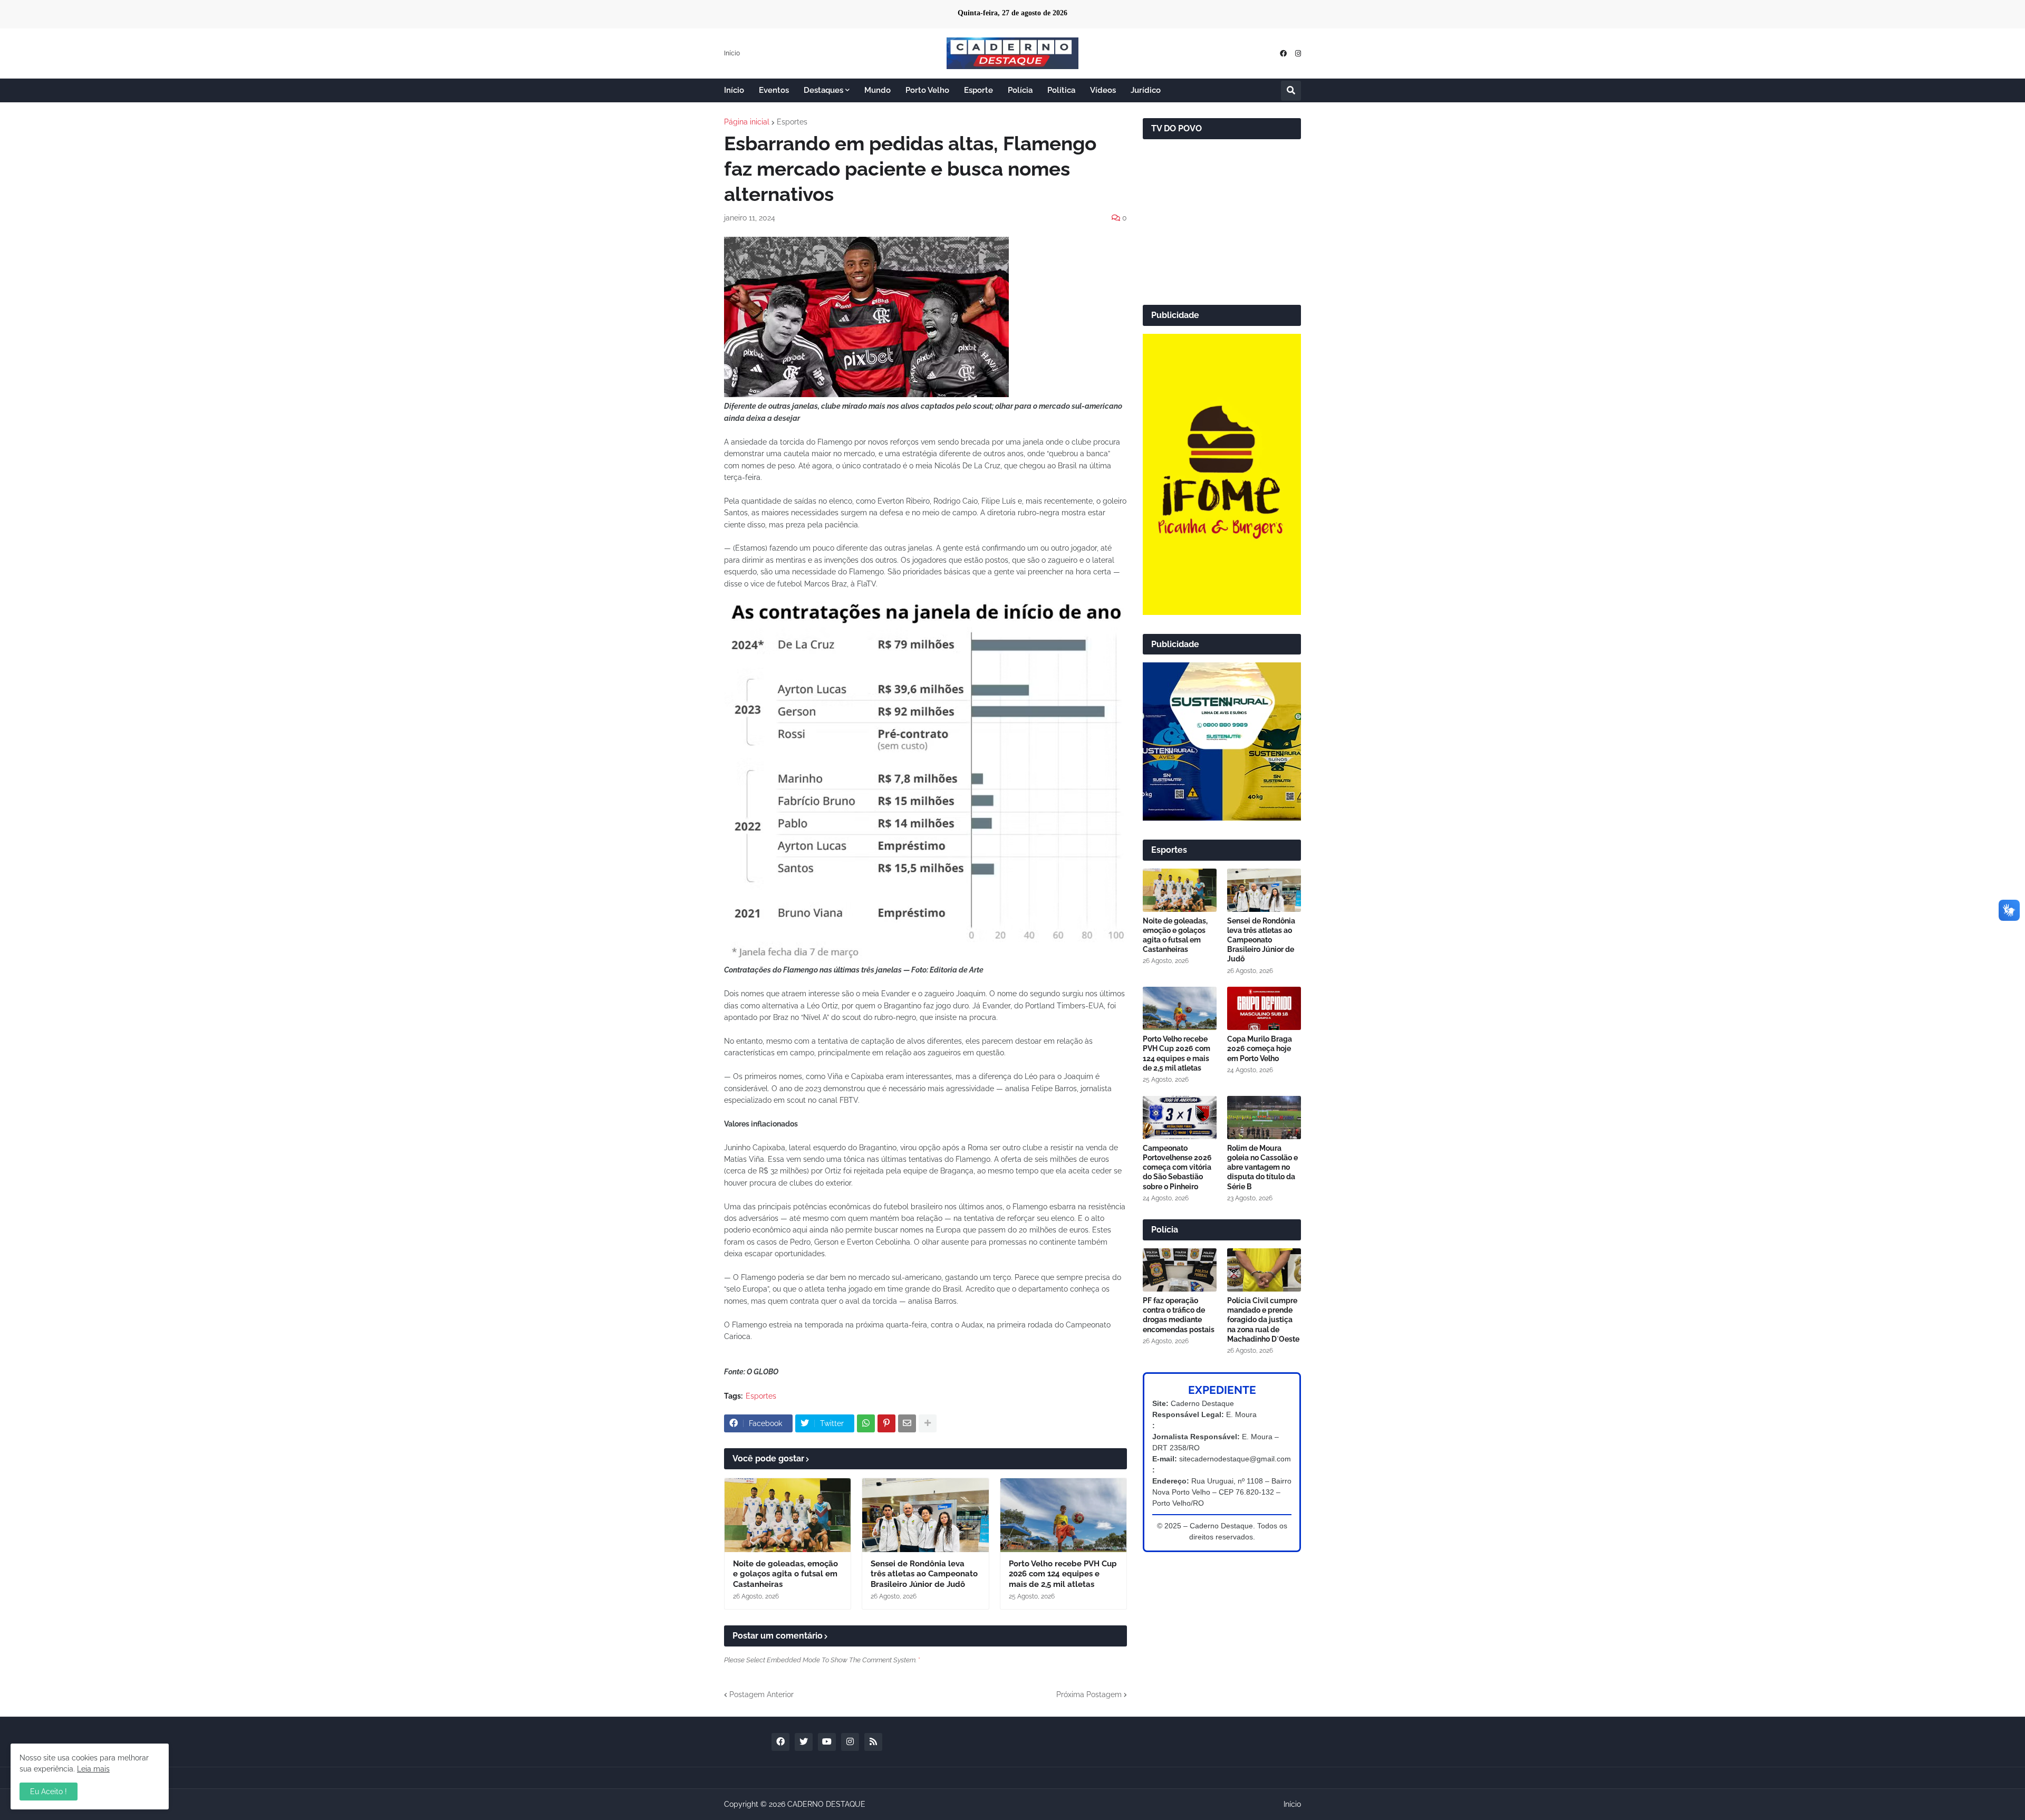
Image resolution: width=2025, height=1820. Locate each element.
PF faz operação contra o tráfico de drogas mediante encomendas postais (1179, 1315)
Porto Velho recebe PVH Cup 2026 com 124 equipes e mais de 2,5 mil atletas (1063, 1574)
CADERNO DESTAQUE (826, 1804)
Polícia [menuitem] (1020, 90)
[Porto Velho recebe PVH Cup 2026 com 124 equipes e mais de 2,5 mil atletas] (1063, 1515)
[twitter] (804, 1742)
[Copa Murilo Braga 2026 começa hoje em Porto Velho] (1264, 1008)
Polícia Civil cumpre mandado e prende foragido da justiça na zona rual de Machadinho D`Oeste (1263, 1320)
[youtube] (827, 1742)
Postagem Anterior (761, 1694)
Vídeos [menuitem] (1103, 90)
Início (732, 53)
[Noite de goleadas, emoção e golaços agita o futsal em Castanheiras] (788, 1515)
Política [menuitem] (1061, 90)
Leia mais (93, 1769)
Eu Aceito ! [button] (49, 1792)
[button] (1291, 91)
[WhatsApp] (866, 1423)
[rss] (873, 1742)
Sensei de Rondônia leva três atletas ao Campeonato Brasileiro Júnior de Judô (924, 1574)
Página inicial (747, 122)
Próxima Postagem (1089, 1694)
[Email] (907, 1423)
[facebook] (1283, 54)
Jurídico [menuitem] (1146, 90)
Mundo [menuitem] (877, 90)
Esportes (792, 122)
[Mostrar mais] (928, 1423)
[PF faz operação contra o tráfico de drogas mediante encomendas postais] (1180, 1270)
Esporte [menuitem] (978, 90)
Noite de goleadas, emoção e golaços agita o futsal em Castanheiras (785, 1574)
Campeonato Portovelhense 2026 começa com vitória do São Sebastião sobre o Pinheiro (1177, 1167)
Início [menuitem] (734, 90)
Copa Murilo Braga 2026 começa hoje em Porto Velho (1260, 1048)
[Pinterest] (886, 1423)
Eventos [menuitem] (774, 90)
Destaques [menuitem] (823, 90)
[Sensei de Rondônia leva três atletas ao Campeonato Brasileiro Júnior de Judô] (925, 1515)
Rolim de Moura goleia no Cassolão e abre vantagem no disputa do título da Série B (1262, 1167)
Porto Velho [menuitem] (927, 90)
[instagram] (1298, 54)
